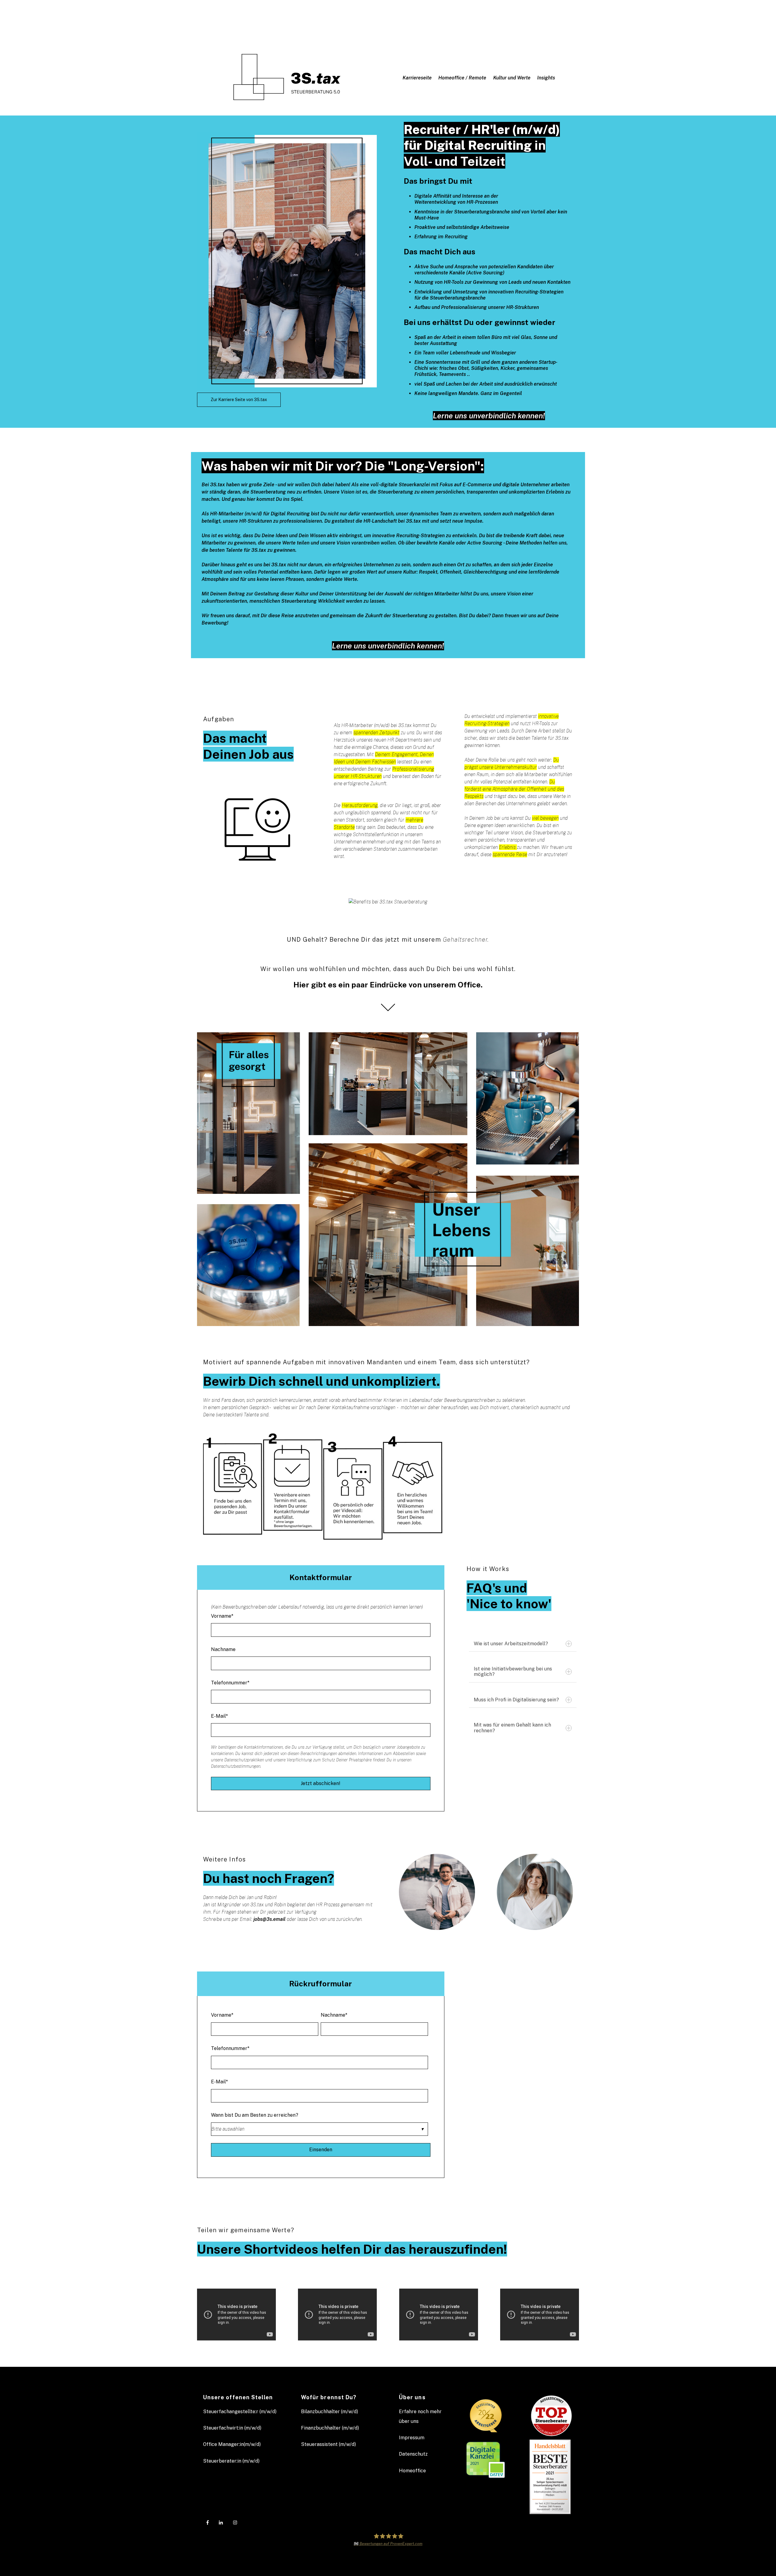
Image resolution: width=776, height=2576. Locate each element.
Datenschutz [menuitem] (413, 2454)
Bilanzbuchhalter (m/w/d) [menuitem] (329, 2412)
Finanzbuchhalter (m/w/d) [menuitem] (330, 2428)
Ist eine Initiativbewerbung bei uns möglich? (513, 1672)
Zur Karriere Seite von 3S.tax (239, 400)
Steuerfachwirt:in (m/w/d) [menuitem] (232, 2428)
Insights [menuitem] (546, 78)
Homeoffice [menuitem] (412, 2471)
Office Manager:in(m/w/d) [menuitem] (232, 2444)
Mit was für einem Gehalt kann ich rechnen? (512, 1728)
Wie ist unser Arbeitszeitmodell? (511, 1644)
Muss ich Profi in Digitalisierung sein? (516, 1700)
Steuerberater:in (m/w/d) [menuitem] (231, 2461)
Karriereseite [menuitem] (417, 78)
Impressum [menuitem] (412, 2438)
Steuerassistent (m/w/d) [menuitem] (328, 2444)
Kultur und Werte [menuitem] (512, 78)
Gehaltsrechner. (466, 940)
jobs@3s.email (269, 1919)
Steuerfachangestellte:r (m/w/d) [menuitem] (240, 2412)
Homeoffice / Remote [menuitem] (462, 78)
